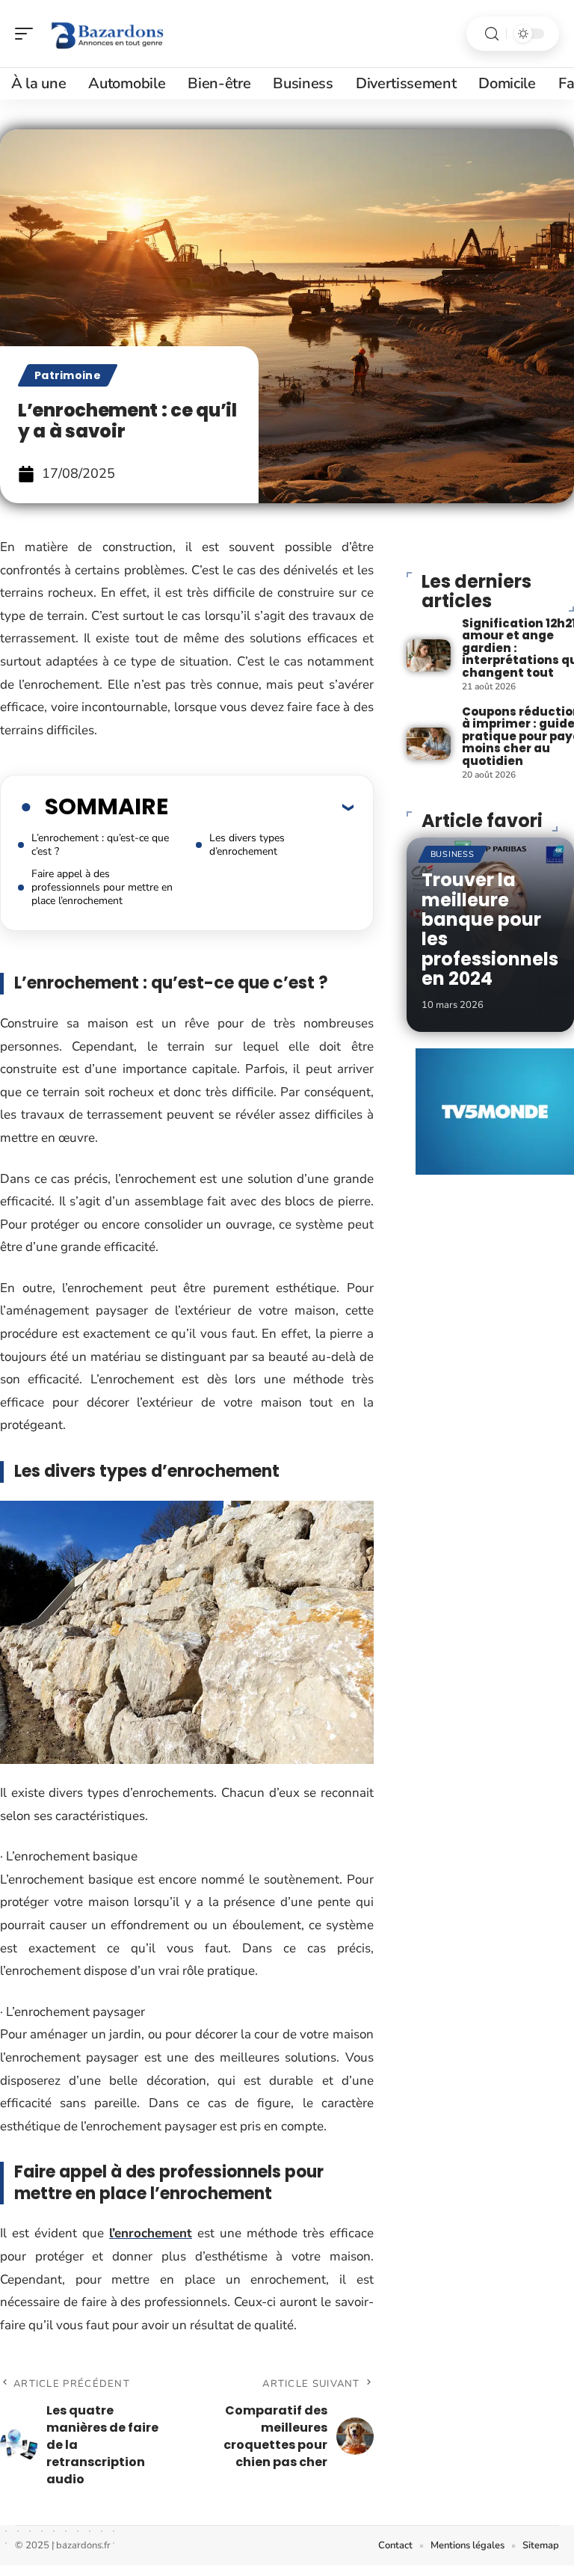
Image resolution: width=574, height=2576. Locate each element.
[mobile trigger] (28, 34)
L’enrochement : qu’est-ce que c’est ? (100, 845)
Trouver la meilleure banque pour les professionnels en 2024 (490, 929)
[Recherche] (492, 34)
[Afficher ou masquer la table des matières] (261, 807)
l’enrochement (151, 2233)
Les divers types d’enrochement (247, 845)
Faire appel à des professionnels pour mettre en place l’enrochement (102, 887)
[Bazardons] (108, 34)
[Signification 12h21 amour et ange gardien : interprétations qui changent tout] (429, 655)
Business (453, 854)
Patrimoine (68, 375)
